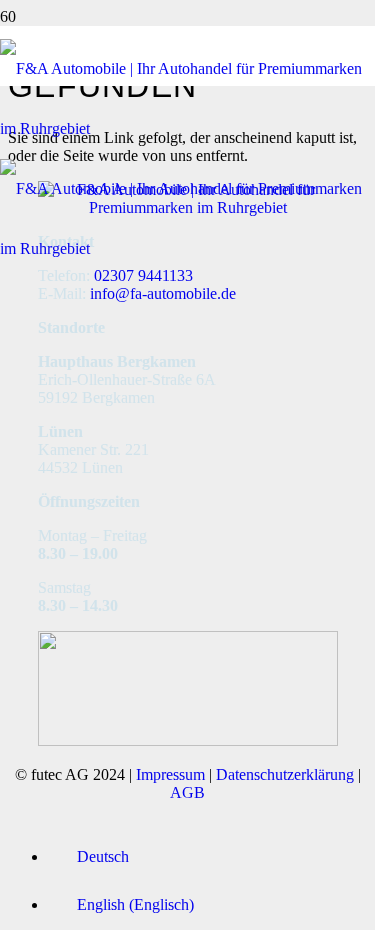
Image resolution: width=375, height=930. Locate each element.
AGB (187, 792)
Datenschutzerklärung (285, 774)
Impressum (170, 774)
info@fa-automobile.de (163, 293)
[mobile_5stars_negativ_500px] (188, 740)
